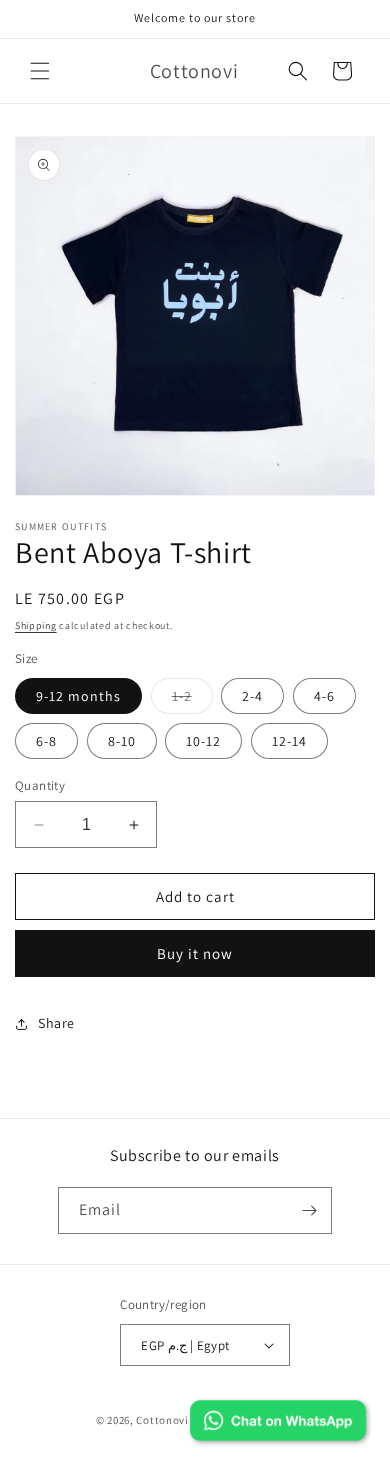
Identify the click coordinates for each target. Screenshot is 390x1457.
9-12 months (78, 696)
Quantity (40, 785)
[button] (40, 71)
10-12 (203, 741)
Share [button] (56, 1023)
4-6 (324, 696)
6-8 (46, 741)
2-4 (252, 696)
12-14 (289, 741)
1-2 (192, 700)
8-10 (122, 741)
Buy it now (195, 953)
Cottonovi (162, 1420)
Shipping (36, 625)
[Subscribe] (309, 1210)
